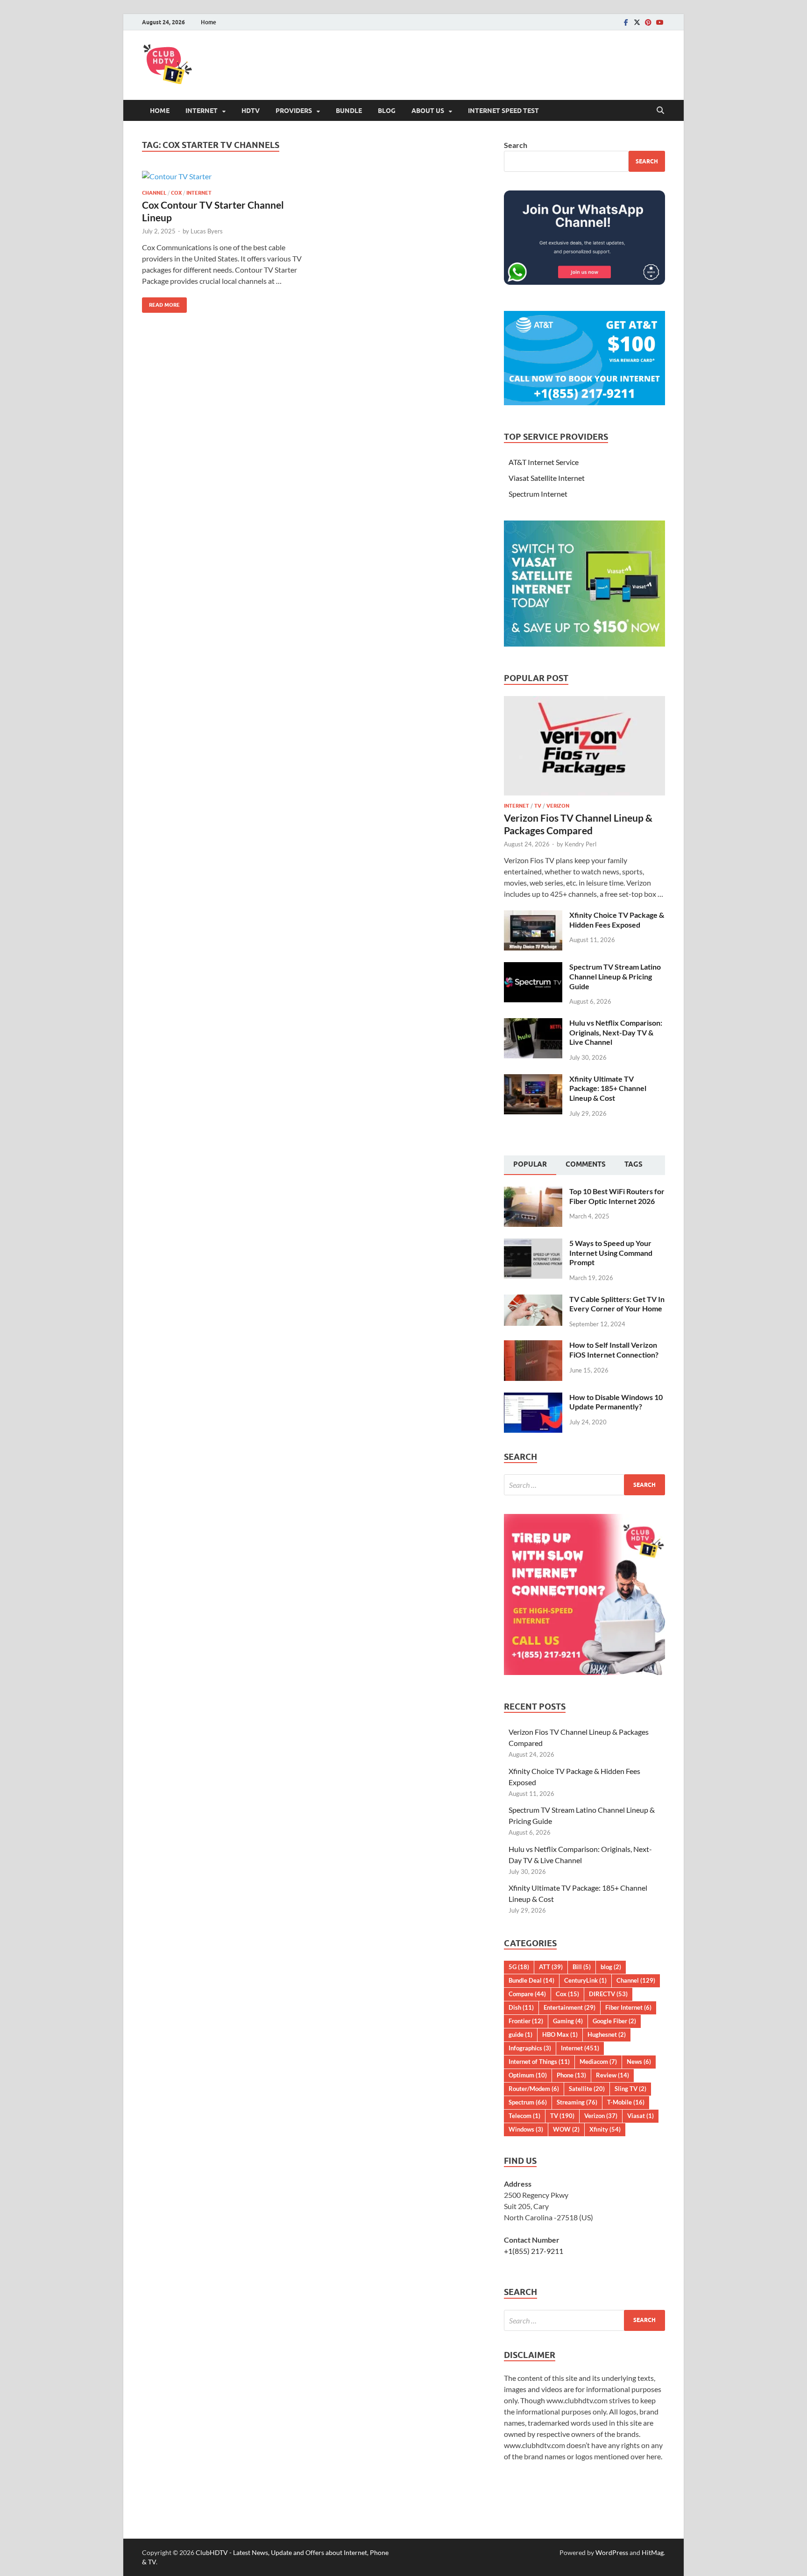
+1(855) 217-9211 (534, 2251)
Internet (202, 111)
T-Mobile (626, 2102)
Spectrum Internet (538, 494)
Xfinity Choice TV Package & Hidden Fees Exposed (617, 920)
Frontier (526, 2021)
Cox (176, 193)
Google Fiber (614, 2021)
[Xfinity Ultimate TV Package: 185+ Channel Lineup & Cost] (533, 1080)
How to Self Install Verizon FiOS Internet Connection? (614, 1350)
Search (516, 145)
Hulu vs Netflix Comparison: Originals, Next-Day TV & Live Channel (616, 1032)
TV (538, 806)
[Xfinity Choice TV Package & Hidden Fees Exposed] (533, 916)
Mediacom (598, 2062)
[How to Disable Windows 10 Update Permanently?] (533, 1398)
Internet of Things (539, 2062)
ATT (551, 1967)
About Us (428, 111)
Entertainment (570, 2007)
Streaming (577, 2102)
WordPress (612, 2552)
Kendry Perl (580, 844)
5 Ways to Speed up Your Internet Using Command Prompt (611, 1253)
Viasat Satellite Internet (547, 478)
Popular (530, 1164)
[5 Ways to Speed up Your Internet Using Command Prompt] (533, 1244)
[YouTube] (659, 22)
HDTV (251, 111)
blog (611, 1967)
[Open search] (660, 111)
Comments (586, 1164)
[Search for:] (584, 1485)
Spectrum (528, 2102)
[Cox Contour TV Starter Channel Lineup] (223, 176)
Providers (294, 111)
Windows (526, 2129)
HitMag (653, 2552)
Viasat (641, 2116)
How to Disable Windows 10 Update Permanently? (616, 1402)
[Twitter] (637, 22)
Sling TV (630, 2089)
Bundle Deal (531, 1980)
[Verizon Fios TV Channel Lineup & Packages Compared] (584, 701)
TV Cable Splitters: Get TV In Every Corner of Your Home (617, 1304)
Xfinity (605, 2129)
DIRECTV (608, 1994)
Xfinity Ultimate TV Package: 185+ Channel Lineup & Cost (608, 1088)
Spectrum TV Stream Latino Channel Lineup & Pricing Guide (615, 976)
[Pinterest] (648, 22)
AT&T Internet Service (544, 462)
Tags (634, 1164)
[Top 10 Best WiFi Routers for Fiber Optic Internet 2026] (533, 1192)
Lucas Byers (207, 231)
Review (612, 2075)
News (639, 2062)
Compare (527, 1994)
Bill (582, 1967)
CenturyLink (585, 1980)
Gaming (568, 2021)
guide (520, 2034)
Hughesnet (607, 2034)
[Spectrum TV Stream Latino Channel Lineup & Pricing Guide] (533, 968)
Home (209, 22)
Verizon (558, 806)
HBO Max (560, 2034)
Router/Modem (534, 2089)
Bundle (349, 111)
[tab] (530, 1165)
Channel (154, 193)
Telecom (524, 2116)
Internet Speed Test (503, 111)
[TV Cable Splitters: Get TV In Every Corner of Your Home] (533, 1300)
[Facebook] (626, 22)
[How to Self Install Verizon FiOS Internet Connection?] (533, 1346)
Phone (571, 2075)
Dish (521, 2007)
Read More (161, 303)
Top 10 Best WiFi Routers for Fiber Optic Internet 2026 (617, 1196)
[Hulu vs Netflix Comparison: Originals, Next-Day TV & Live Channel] (533, 1024)
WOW (566, 2129)
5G (519, 1967)
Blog (387, 111)
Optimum (528, 2075)
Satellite (587, 2089)
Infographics (530, 2048)
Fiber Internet (628, 2007)
